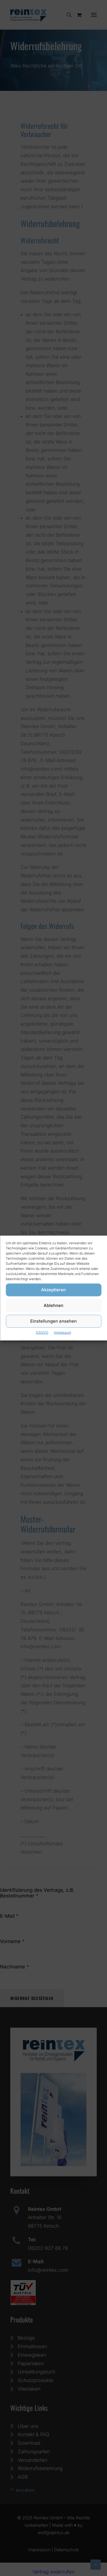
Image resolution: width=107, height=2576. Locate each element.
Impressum (62, 1332)
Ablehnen (53, 1305)
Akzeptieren (53, 1290)
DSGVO (42, 1332)
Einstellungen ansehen (53, 1321)
